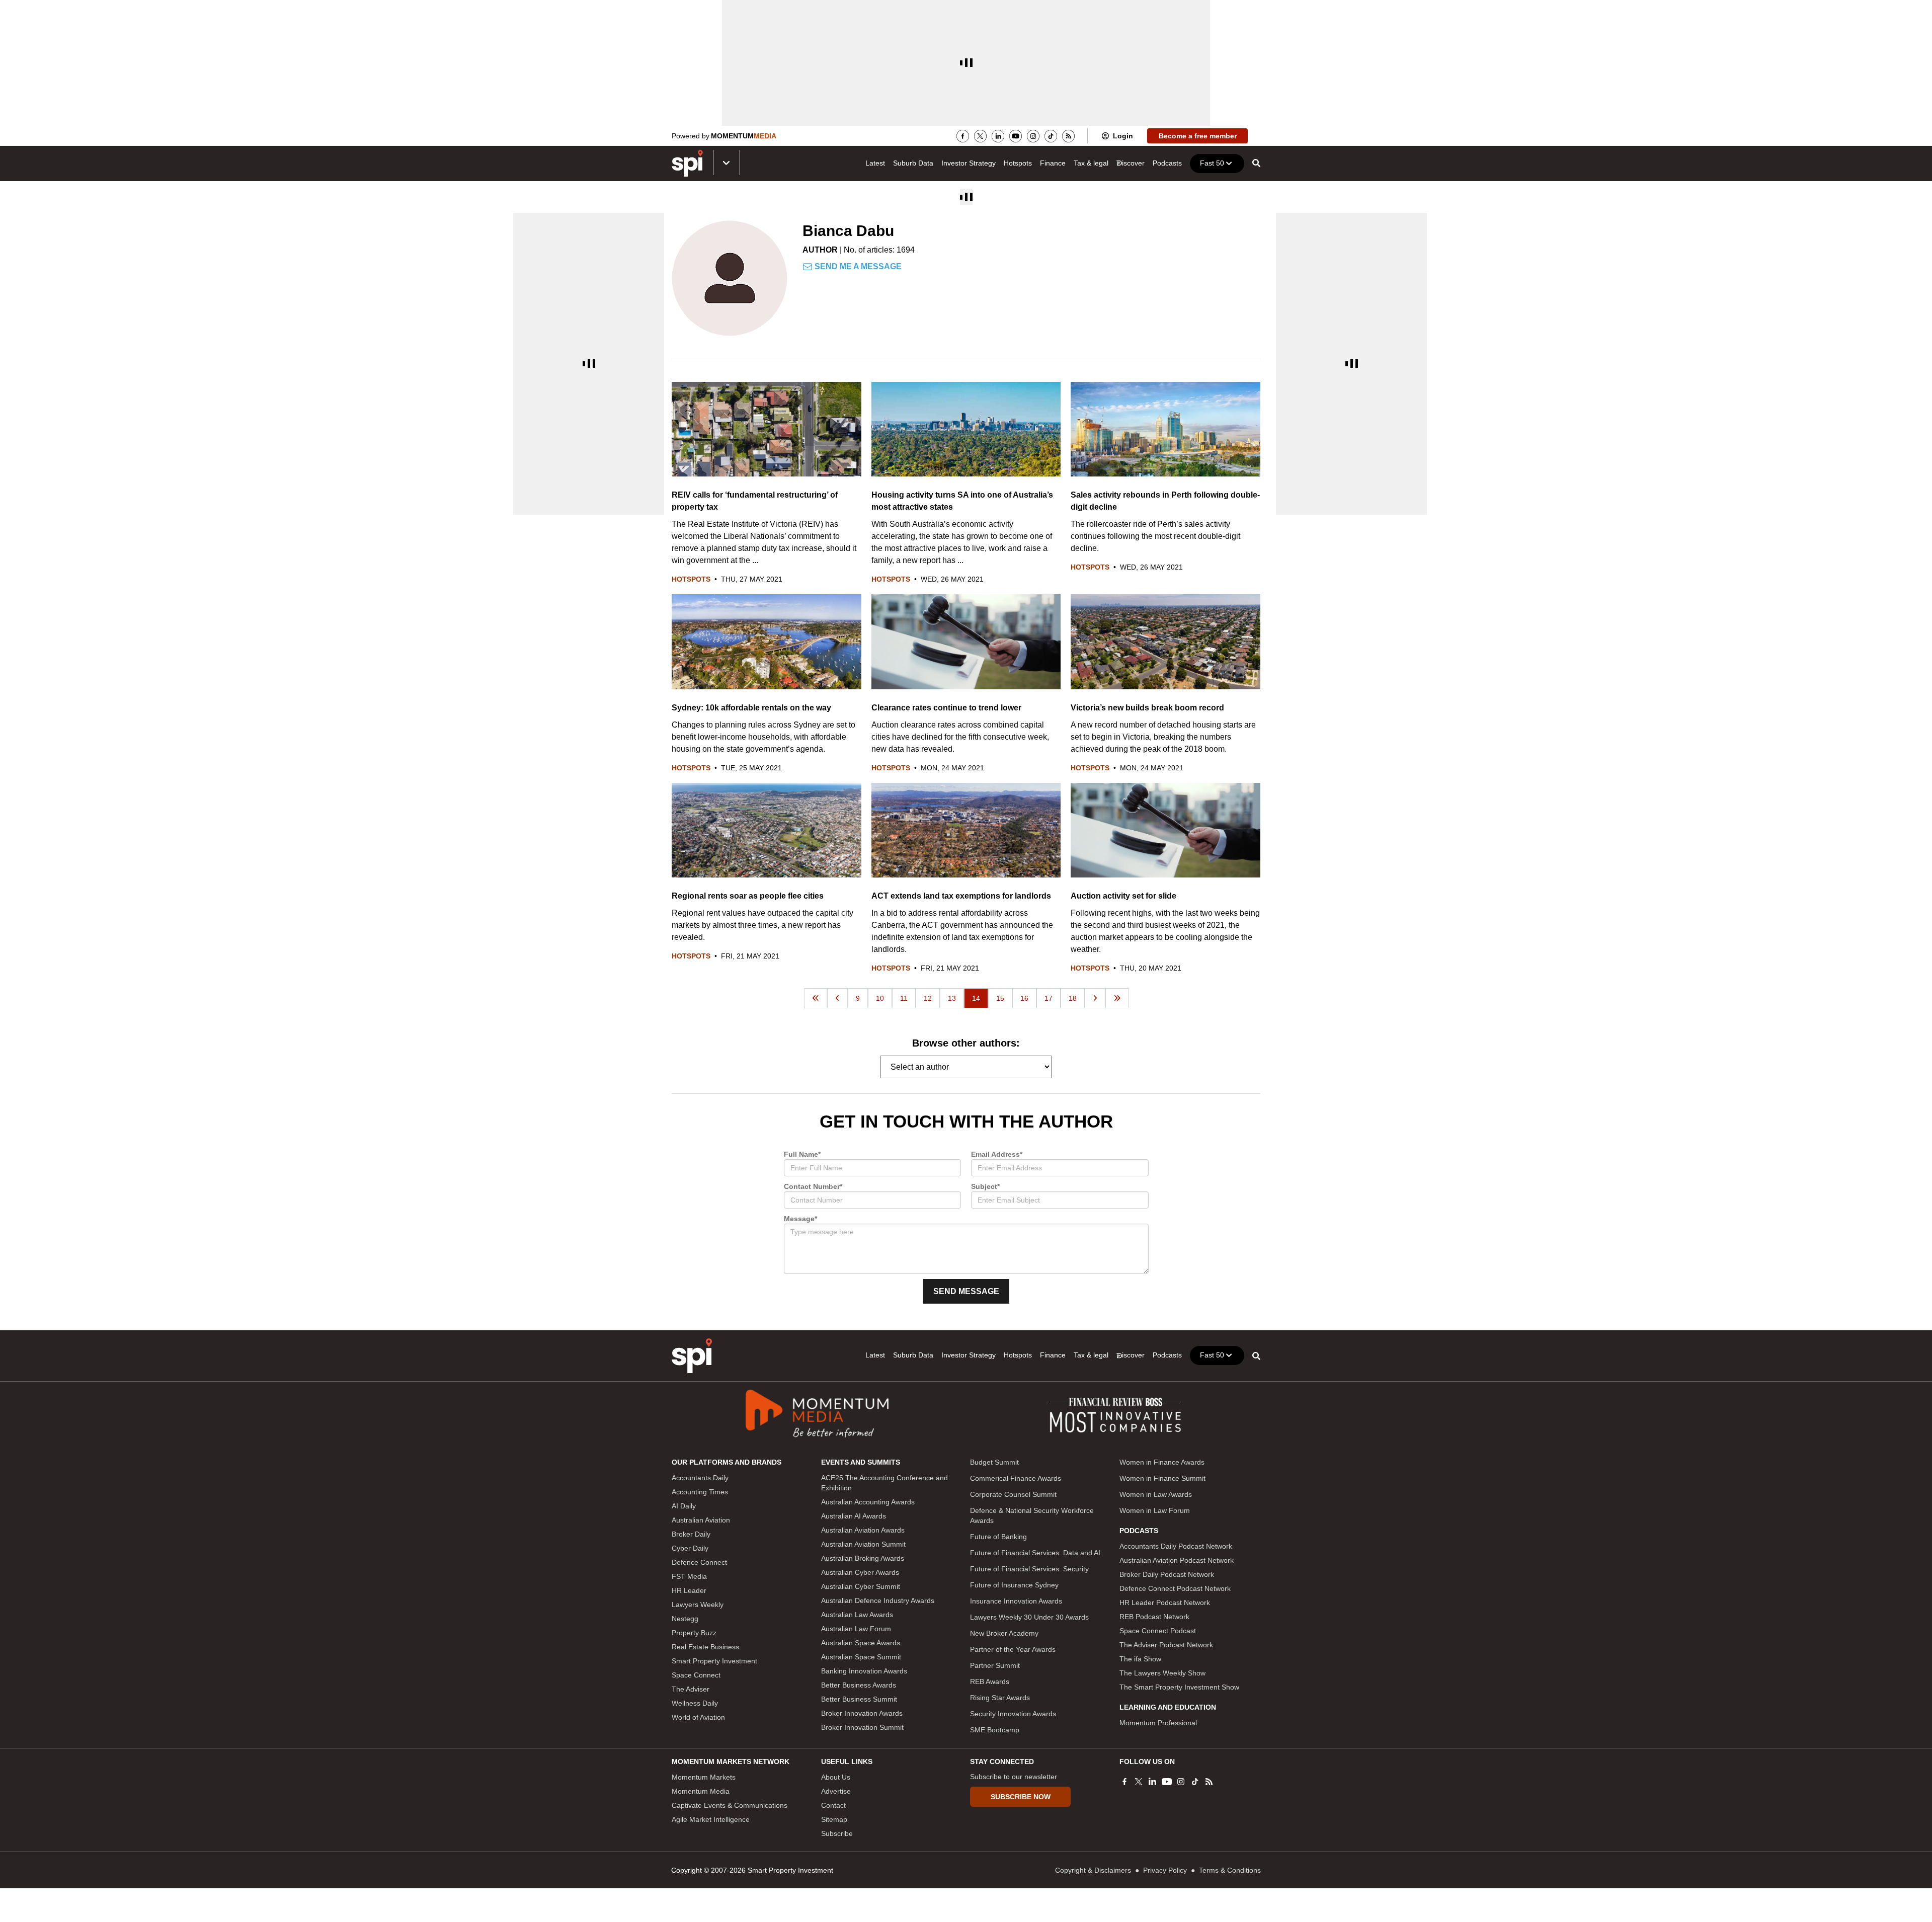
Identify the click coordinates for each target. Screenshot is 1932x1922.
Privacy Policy (1165, 1870)
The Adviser (691, 1689)
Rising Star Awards (1000, 1698)
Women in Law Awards (1156, 1494)
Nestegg (685, 1619)
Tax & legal (1091, 163)
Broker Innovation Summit (862, 1727)
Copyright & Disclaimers (1093, 1870)
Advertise (836, 1791)
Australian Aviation (701, 1520)
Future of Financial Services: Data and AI (1035, 1553)
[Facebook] (963, 136)
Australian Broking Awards (863, 1558)
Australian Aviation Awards (863, 1530)
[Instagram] (1033, 136)
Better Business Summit (859, 1699)
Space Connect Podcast (1158, 1631)
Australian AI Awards (854, 1516)
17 (1049, 998)
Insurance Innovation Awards (1016, 1601)
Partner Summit (995, 1665)
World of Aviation (698, 1717)
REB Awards (990, 1681)
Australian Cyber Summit (861, 1586)
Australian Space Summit (861, 1657)
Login (1123, 136)
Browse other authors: (966, 1043)
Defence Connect (699, 1562)
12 (928, 998)
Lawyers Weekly (698, 1605)
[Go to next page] (1095, 998)
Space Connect (696, 1675)
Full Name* (802, 1154)
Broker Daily (691, 1534)
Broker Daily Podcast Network (1167, 1574)
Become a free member (1198, 136)
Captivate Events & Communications (730, 1805)
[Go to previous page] (837, 998)
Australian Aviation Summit (863, 1544)
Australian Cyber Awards (860, 1572)
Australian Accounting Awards (868, 1502)
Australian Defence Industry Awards (878, 1600)
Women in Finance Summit (1162, 1478)
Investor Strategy (969, 163)
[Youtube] (1016, 136)
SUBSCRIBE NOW (1021, 1797)
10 (880, 998)
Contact (833, 1805)
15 (1000, 998)
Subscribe (837, 1833)
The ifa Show (1140, 1659)
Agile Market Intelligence (711, 1819)
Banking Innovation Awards (864, 1671)
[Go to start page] (816, 998)
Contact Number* (813, 1186)
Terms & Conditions (1230, 1870)
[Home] (692, 1356)
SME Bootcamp (995, 1730)
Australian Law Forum (856, 1629)
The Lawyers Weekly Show (1162, 1673)
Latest (875, 163)
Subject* (985, 1186)
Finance (1053, 163)
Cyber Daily (690, 1548)
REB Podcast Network (1154, 1617)
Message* (800, 1219)
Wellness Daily (695, 1703)
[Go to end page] (1117, 998)
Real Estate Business (705, 1647)
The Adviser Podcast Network (1166, 1645)
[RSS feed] (1068, 136)
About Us (836, 1777)
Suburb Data (913, 163)
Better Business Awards (859, 1685)
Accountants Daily (700, 1478)
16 (1024, 998)
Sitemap (834, 1819)
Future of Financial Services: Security (1029, 1569)
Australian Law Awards (857, 1615)
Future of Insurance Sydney (1014, 1585)
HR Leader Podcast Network (1165, 1603)
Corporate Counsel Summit (1013, 1494)
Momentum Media (701, 1791)
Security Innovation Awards (1013, 1714)
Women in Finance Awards (1162, 1462)
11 (904, 998)
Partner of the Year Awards (1013, 1649)
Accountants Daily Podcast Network (1176, 1546)
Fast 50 (1212, 163)
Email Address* (997, 1154)
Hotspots (1018, 163)
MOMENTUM (744, 136)
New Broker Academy (1004, 1633)
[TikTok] (1051, 136)
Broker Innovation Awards (862, 1713)
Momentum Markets (704, 1777)
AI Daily (684, 1506)
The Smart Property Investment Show (1179, 1687)
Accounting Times (700, 1492)
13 (952, 998)
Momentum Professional (1158, 1723)
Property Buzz (694, 1633)
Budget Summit (994, 1462)
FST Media (689, 1576)
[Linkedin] (998, 136)
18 (1073, 998)
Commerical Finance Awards (1016, 1478)
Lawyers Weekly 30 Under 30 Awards (1029, 1617)
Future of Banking (998, 1537)
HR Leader (689, 1590)
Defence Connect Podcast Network (1175, 1588)
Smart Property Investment (714, 1661)
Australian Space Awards (861, 1643)
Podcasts (1167, 163)
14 (976, 998)
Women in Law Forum (1155, 1510)
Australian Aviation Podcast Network (1177, 1560)
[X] (980, 136)
